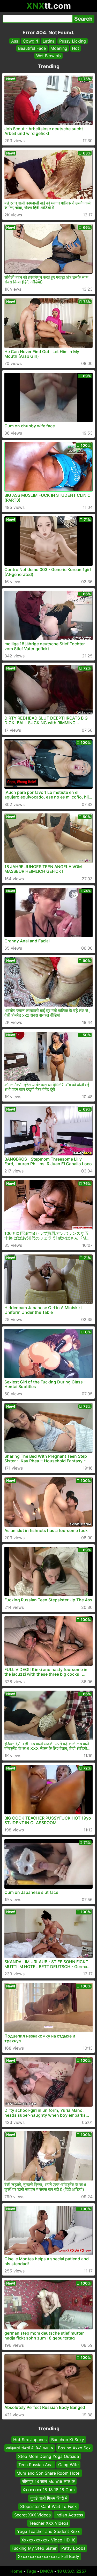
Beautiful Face (32, 48)
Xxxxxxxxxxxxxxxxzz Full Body (48, 2557)
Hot (76, 48)
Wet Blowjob (48, 56)
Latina (49, 41)
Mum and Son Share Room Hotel (48, 2473)
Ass (15, 41)
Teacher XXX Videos (49, 2523)
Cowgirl (30, 41)
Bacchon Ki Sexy (68, 2440)
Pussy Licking (73, 41)
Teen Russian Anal (36, 2465)
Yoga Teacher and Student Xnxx (48, 2532)
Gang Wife (68, 2465)
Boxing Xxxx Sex (74, 2448)
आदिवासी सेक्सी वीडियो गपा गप (30, 2448)
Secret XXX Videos (32, 2515)
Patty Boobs (73, 2548)
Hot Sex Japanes (30, 2440)
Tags (31, 2571)
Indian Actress (69, 2515)
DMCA (47, 2571)
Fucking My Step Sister (34, 2548)
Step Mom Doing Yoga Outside (48, 2456)
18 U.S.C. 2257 (72, 2571)
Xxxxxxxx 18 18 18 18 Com (49, 2490)
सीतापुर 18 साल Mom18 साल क (48, 2481)
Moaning (59, 48)
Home (16, 2571)
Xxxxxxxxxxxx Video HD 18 (48, 2540)
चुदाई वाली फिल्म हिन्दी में (49, 2498)
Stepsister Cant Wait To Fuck (48, 2506)
